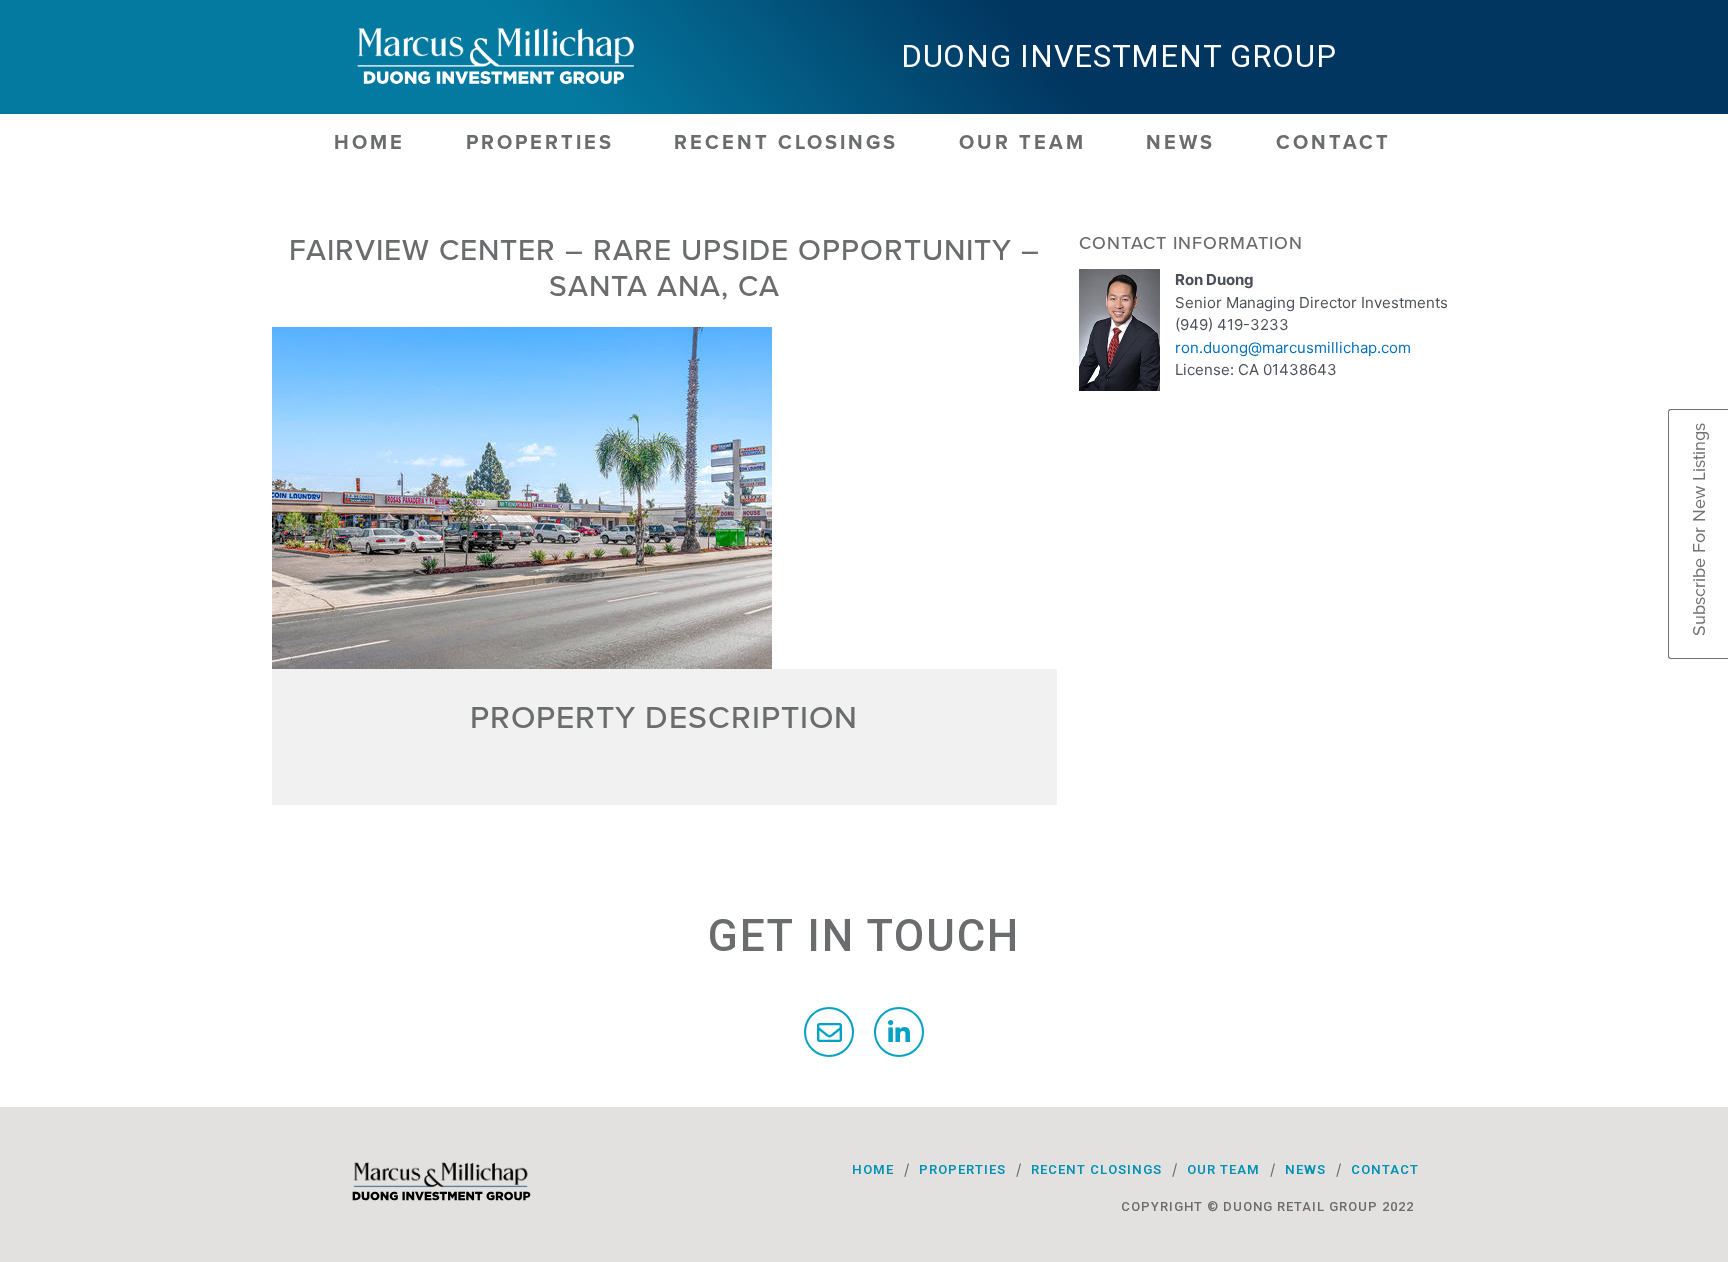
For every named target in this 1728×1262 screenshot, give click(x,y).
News (1180, 143)
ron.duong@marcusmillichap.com (1293, 347)
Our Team (1022, 143)
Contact (1333, 143)
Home (369, 143)
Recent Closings (786, 143)
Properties (540, 143)
